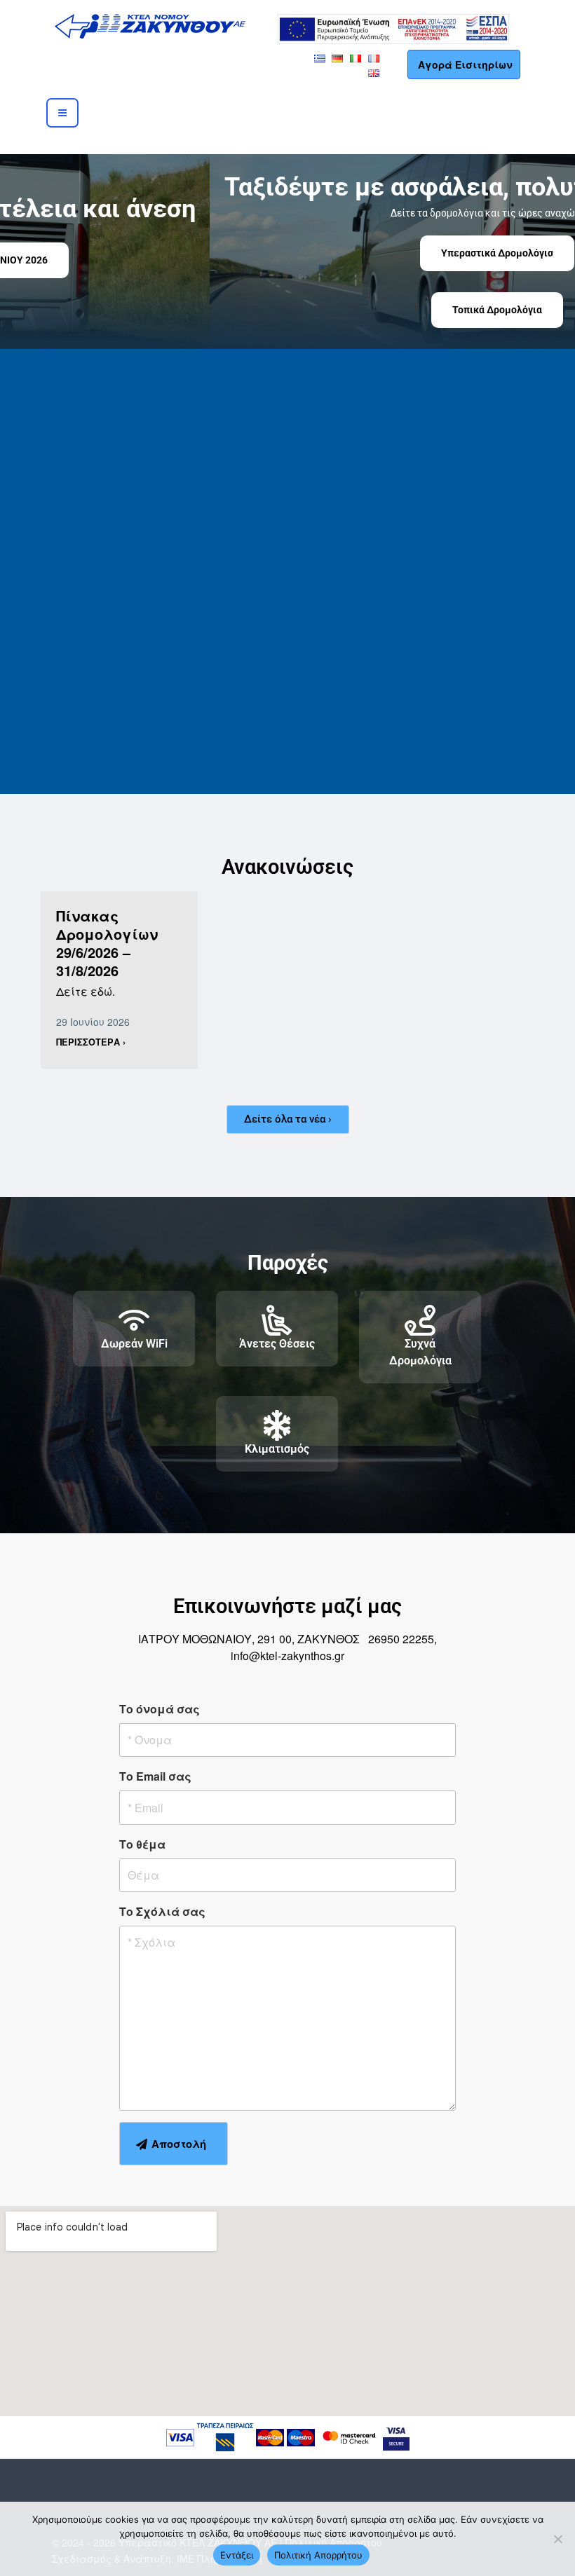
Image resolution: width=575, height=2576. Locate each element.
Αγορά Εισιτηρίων (465, 64)
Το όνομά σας (160, 1709)
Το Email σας (155, 1776)
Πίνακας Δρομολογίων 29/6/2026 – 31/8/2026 (107, 943)
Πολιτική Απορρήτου (318, 2555)
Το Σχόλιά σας (162, 1911)
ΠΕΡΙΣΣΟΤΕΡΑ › (91, 1042)
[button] (22, 252)
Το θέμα (142, 1844)
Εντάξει (237, 2555)
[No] (557, 2539)
